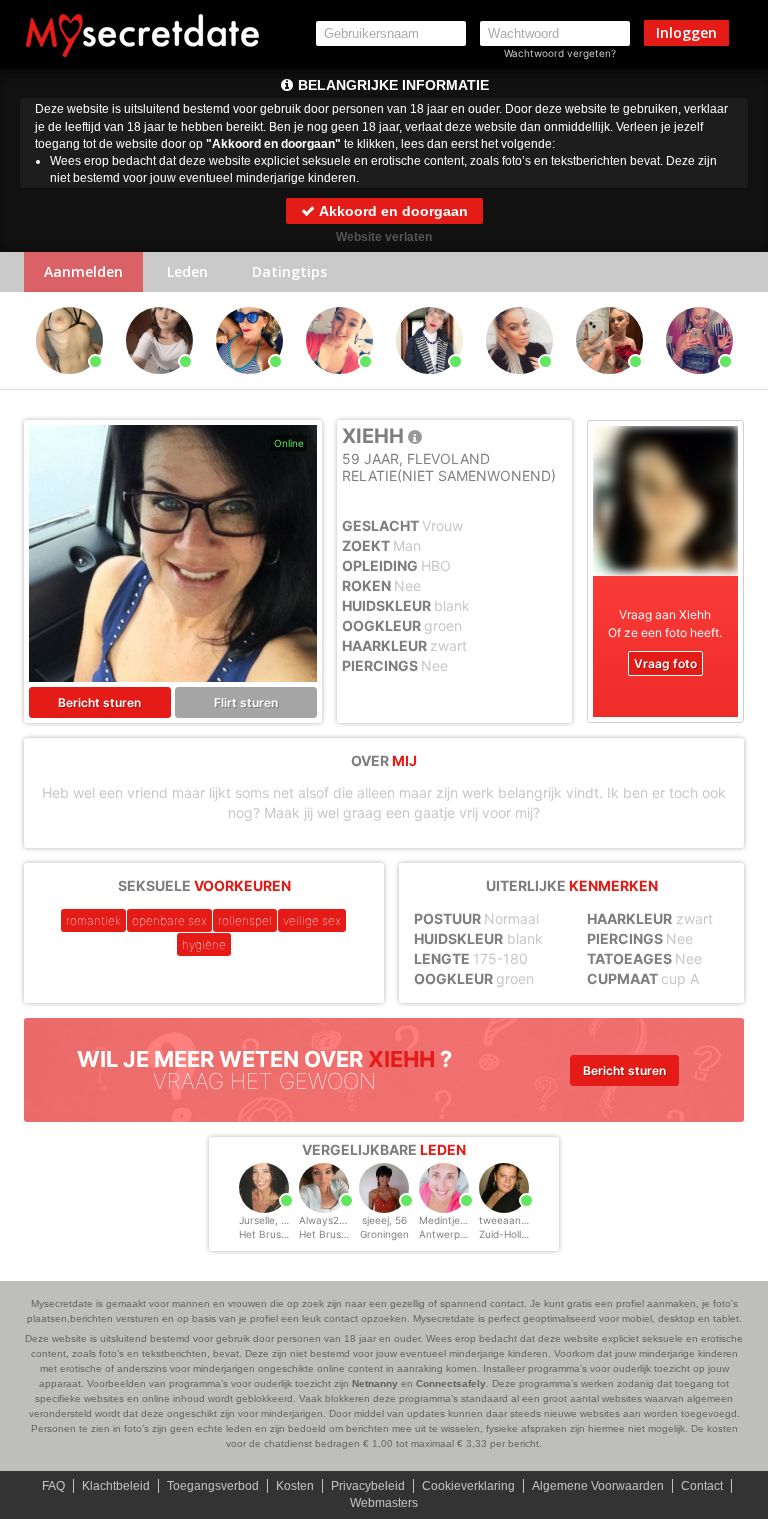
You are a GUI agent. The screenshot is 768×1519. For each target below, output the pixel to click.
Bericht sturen (99, 702)
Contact (702, 1486)
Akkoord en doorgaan (392, 211)
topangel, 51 (429, 383)
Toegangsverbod (213, 1486)
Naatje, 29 (339, 383)
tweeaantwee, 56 (521, 1220)
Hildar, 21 (69, 383)
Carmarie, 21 (609, 383)
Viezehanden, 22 (159, 383)
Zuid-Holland (509, 1234)
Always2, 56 (328, 1220)
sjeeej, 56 (384, 1220)
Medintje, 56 (448, 1220)
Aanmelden (83, 271)
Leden (187, 271)
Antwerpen (445, 1234)
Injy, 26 (699, 383)
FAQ (53, 1486)
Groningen (384, 1234)
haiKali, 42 (249, 383)
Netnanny (375, 1383)
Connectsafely (451, 1383)
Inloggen (686, 32)
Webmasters (384, 1503)
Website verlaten (384, 237)
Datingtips (289, 271)
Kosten (295, 1486)
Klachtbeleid (116, 1486)
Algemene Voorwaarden (598, 1486)
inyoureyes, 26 (519, 383)
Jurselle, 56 (266, 1220)
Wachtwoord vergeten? (560, 53)
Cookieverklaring (468, 1486)
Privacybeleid (368, 1486)
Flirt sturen (246, 702)
